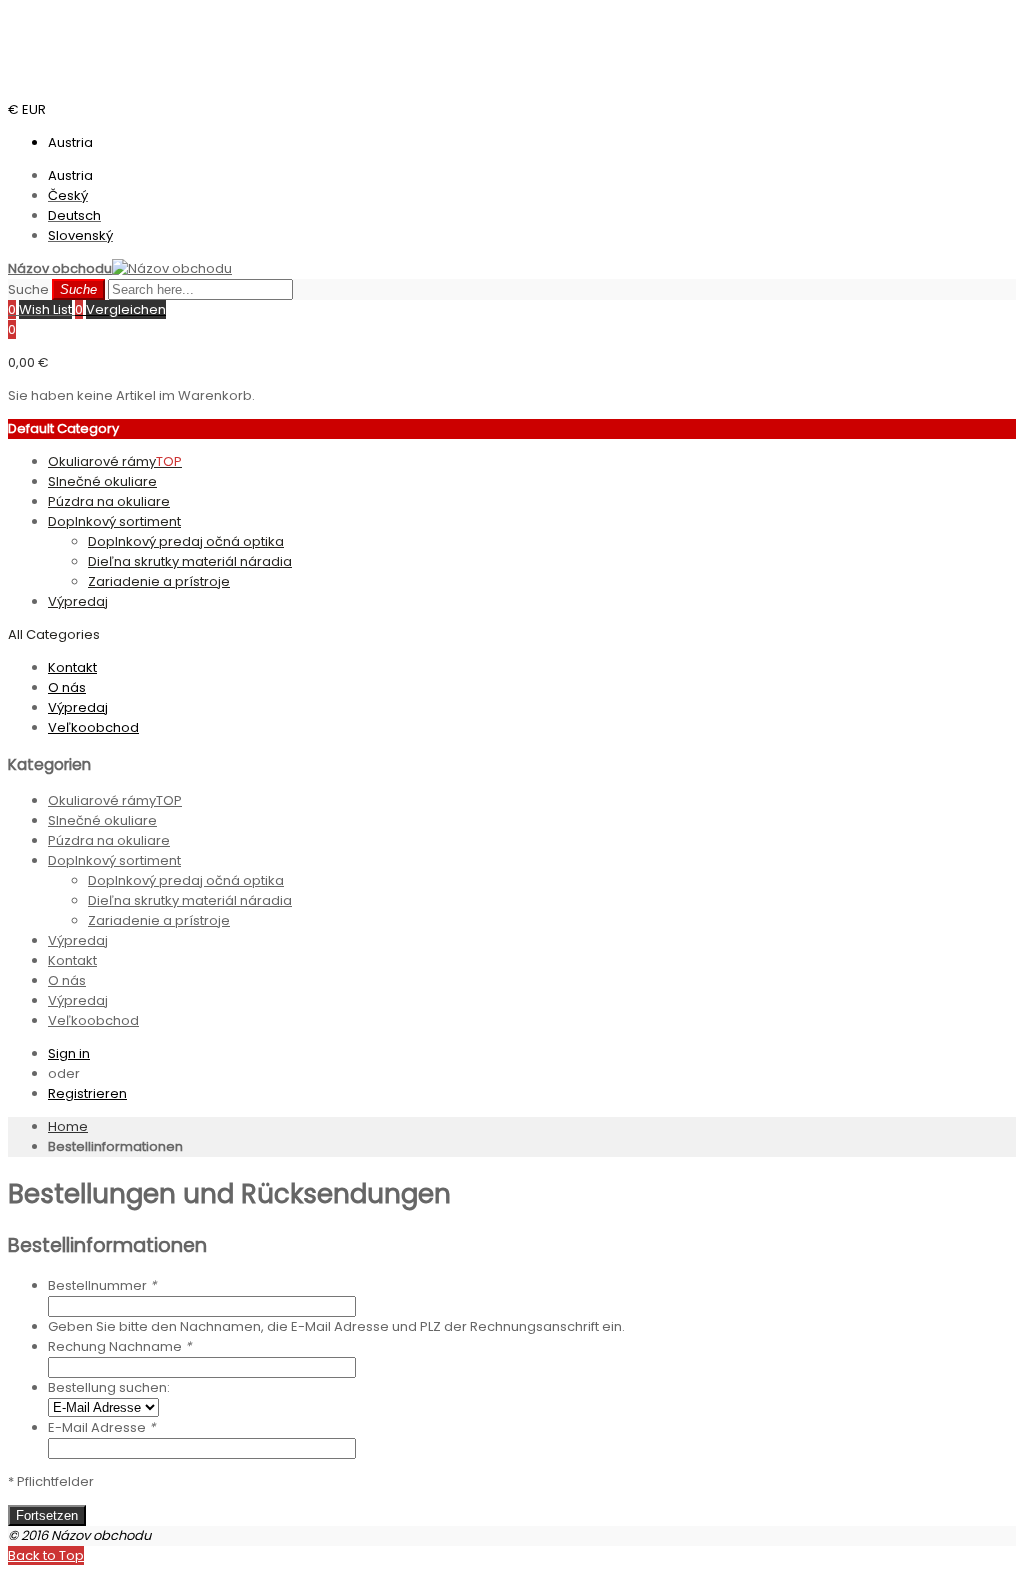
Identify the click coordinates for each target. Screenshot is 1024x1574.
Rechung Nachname (119, 1346)
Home (68, 1126)
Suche (28, 289)
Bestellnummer (102, 1285)
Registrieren (87, 1093)
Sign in (69, 1053)
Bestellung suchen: (109, 1387)
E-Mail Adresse (101, 1427)
